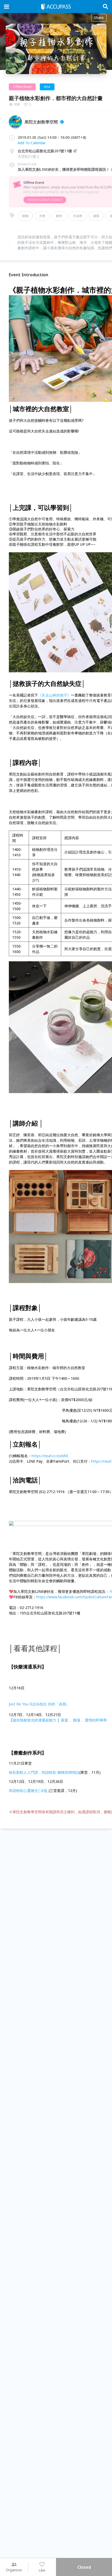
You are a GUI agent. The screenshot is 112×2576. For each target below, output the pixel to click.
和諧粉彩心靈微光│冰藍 (28, 1790)
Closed (84, 2567)
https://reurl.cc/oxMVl (50, 1456)
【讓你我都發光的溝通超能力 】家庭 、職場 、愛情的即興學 (58, 1720)
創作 (59, 216)
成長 (96, 216)
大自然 (78, 216)
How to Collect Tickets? (45, 200)
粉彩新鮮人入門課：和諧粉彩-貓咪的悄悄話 (44, 1772)
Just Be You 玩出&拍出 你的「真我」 (39, 1704)
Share (99, 18)
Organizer (14, 2570)
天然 (42, 216)
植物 (25, 216)
